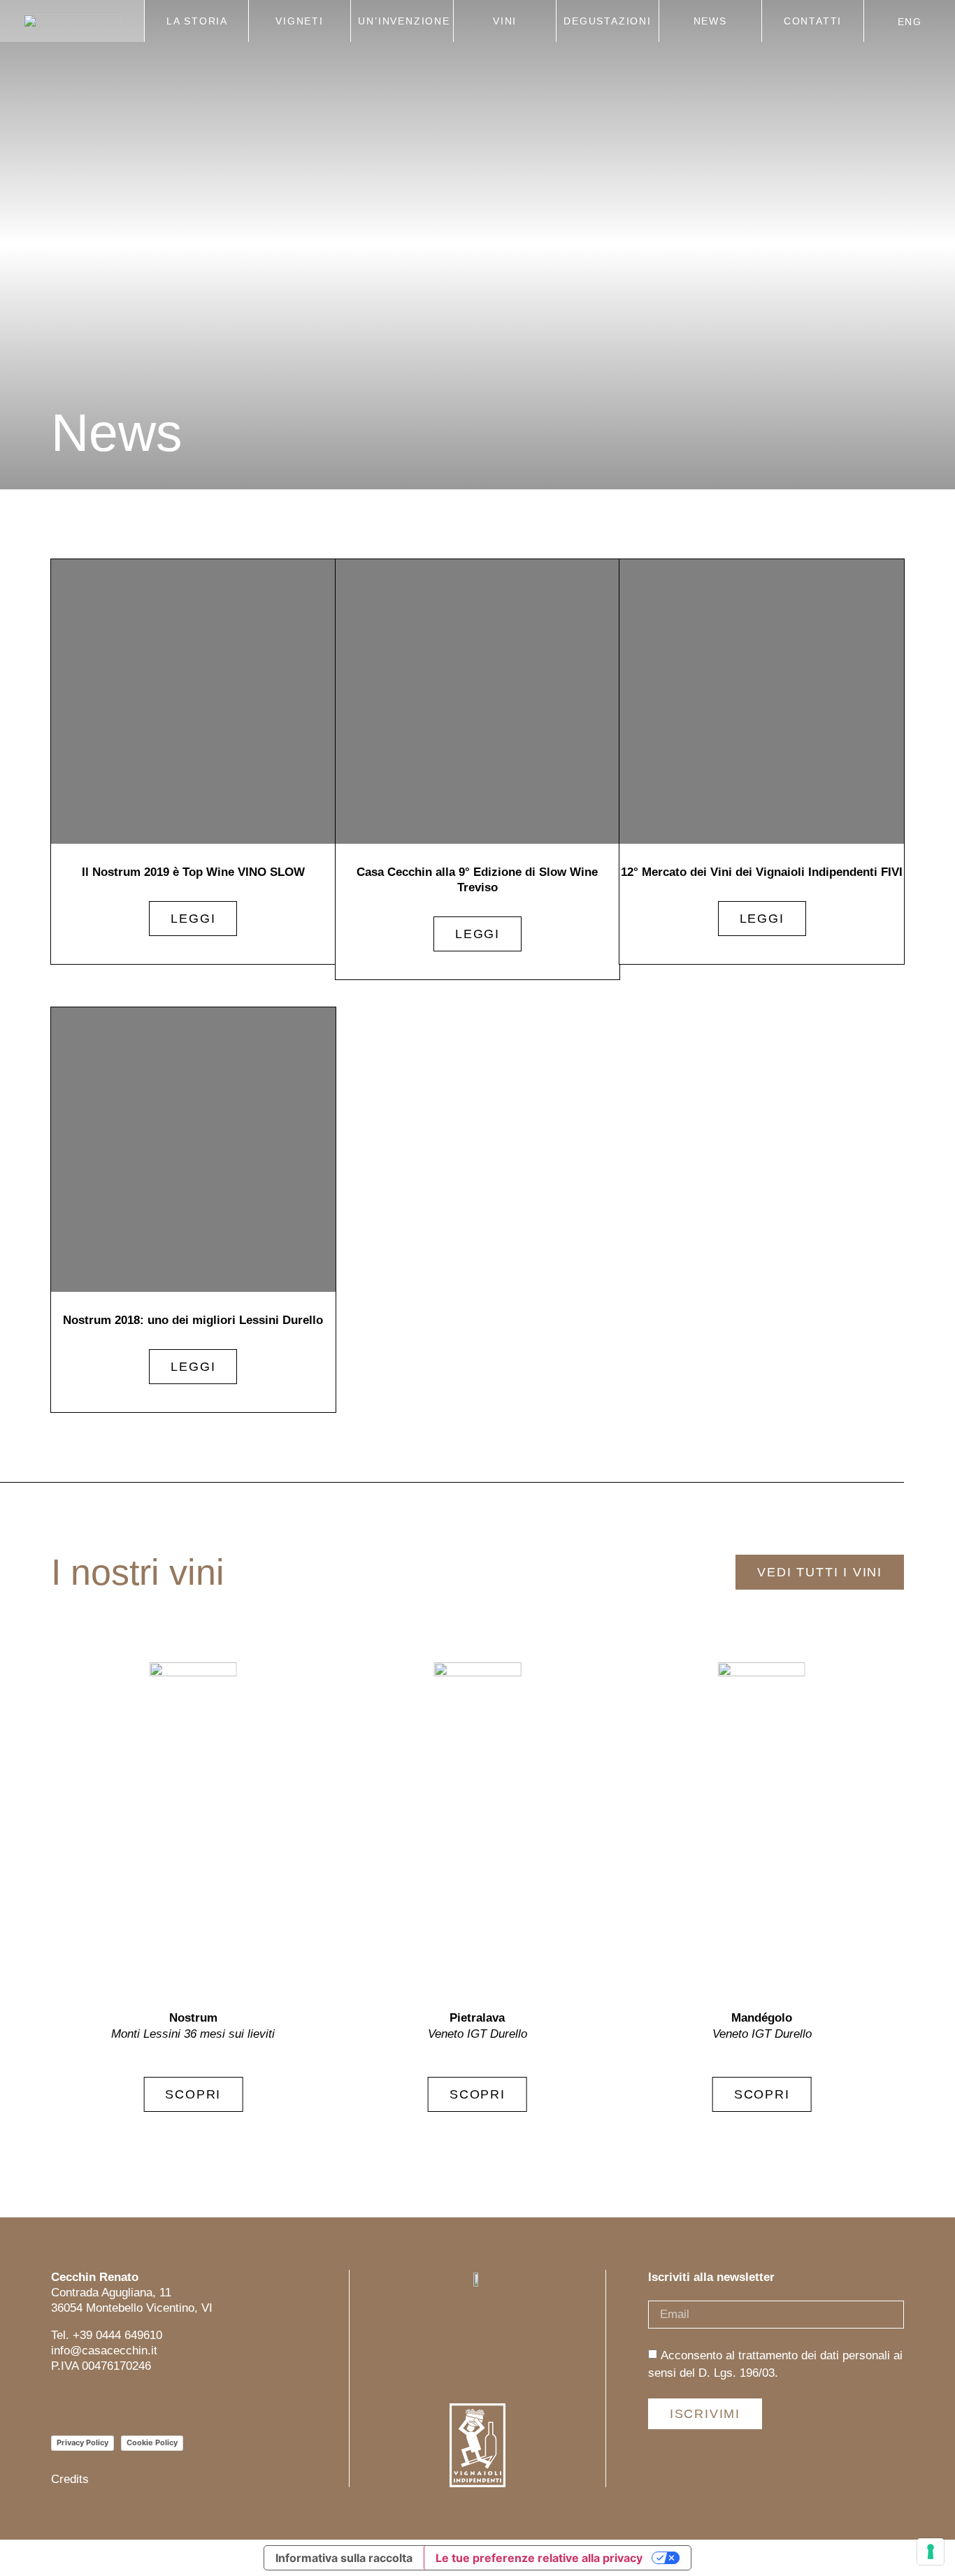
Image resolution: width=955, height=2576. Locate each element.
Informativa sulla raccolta (344, 2558)
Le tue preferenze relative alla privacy (539, 2558)
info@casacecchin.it (104, 2351)
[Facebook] (91, 2404)
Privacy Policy (82, 2442)
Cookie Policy (152, 2442)
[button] (878, 1887)
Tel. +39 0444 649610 (107, 2335)
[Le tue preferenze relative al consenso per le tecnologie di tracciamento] (931, 2552)
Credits (70, 2479)
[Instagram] (60, 2404)
